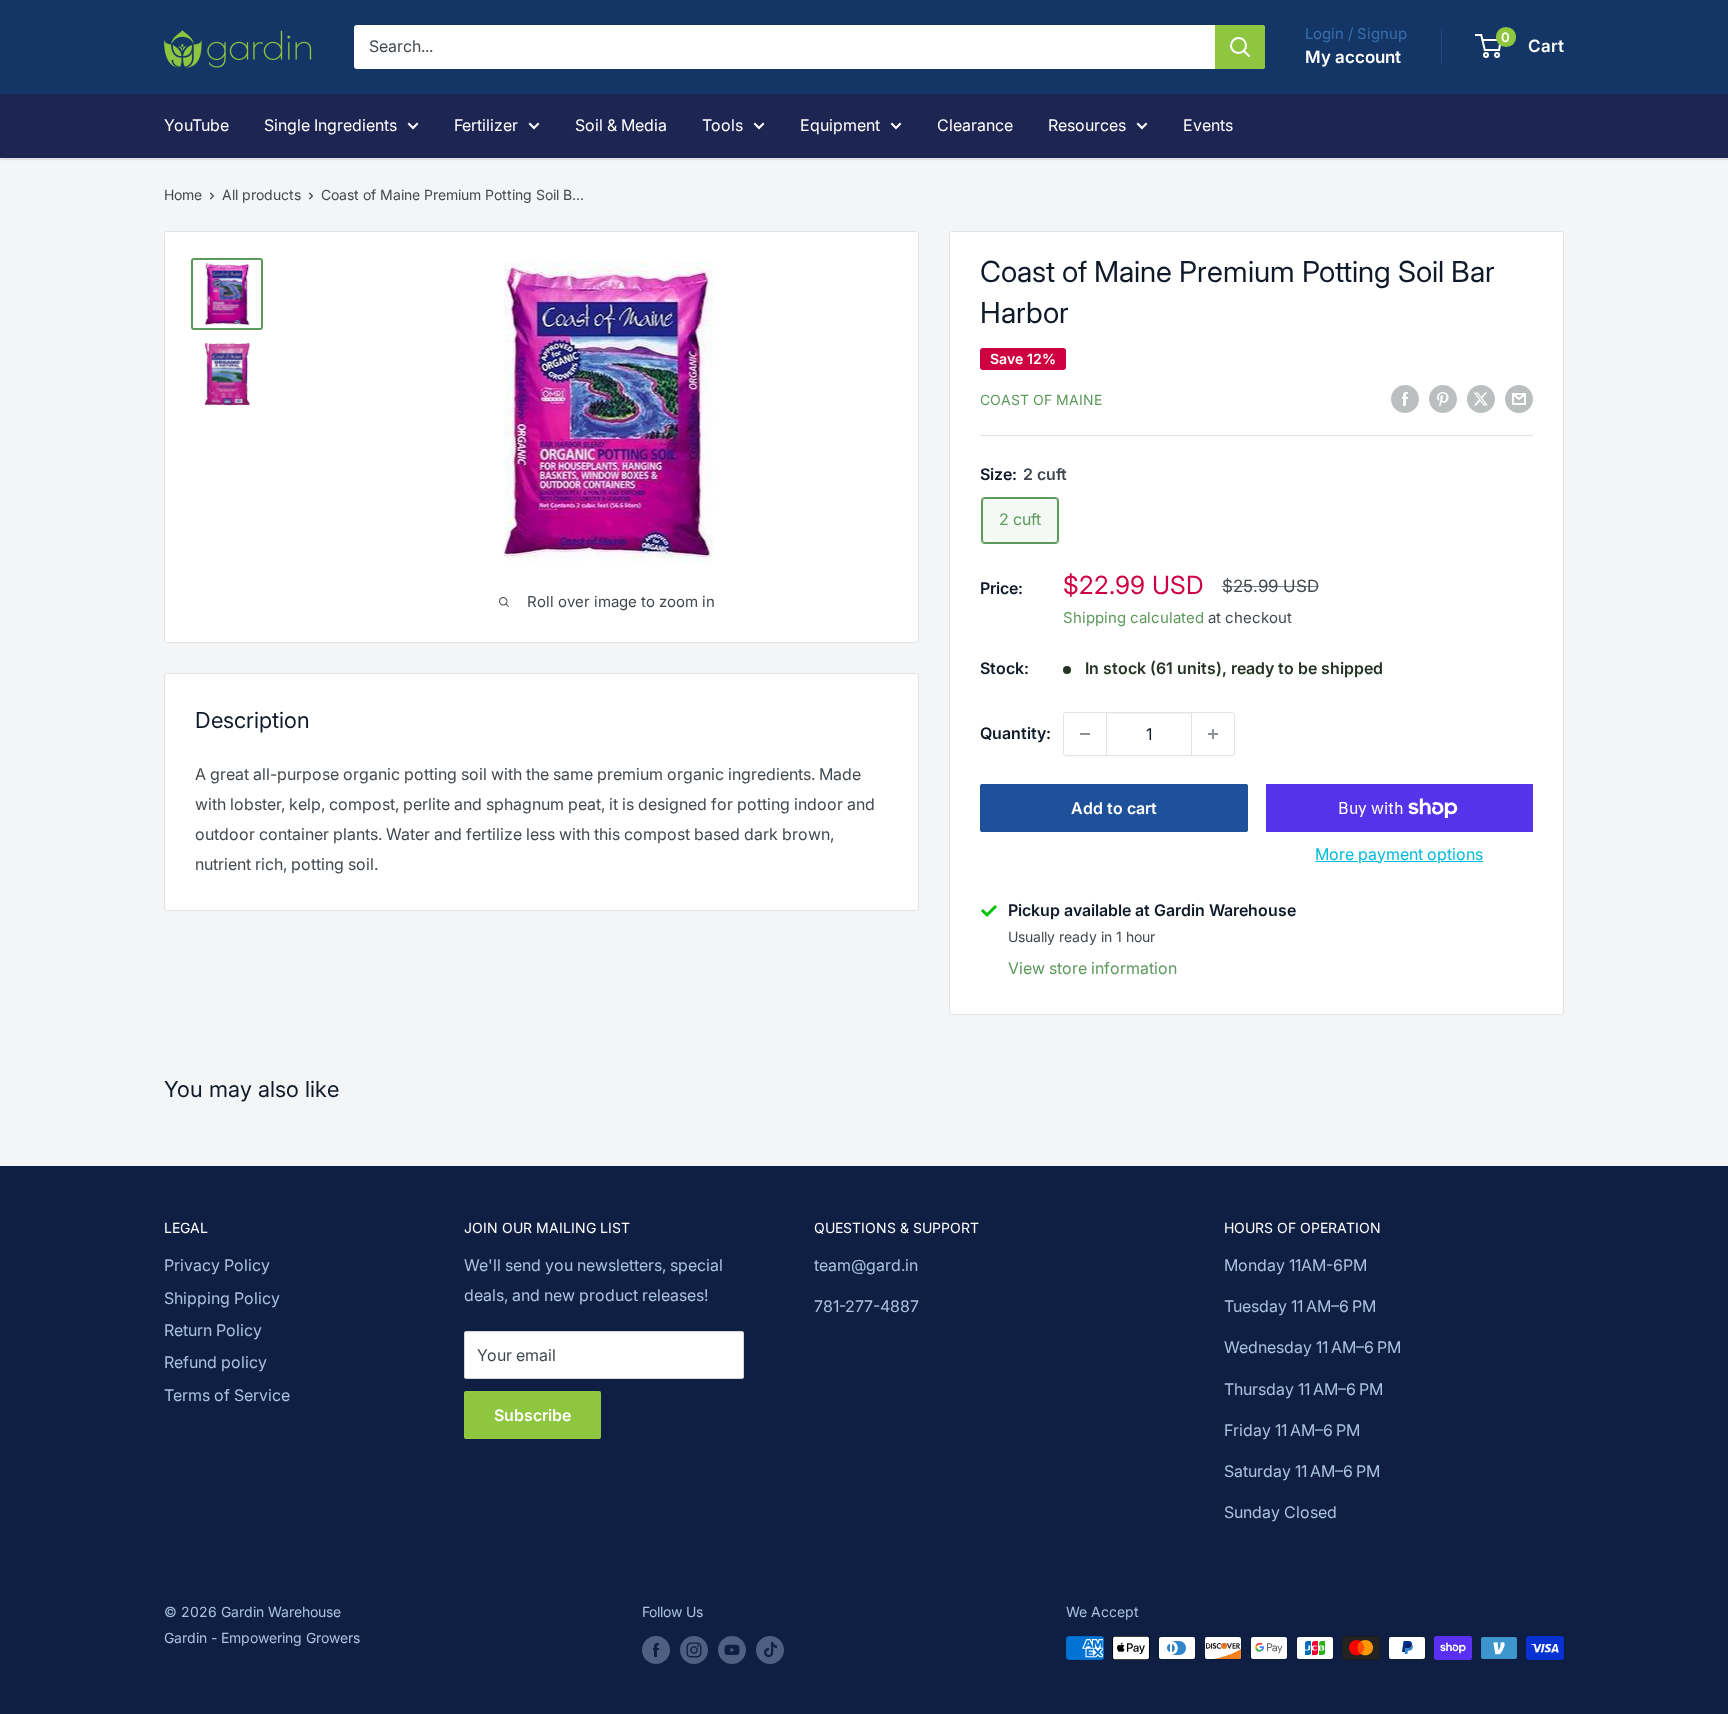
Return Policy (213, 1330)
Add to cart (1114, 808)
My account (1353, 57)
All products (261, 194)
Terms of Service (227, 1395)
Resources (1087, 125)
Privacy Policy (217, 1265)
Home (183, 194)
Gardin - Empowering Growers (262, 1637)
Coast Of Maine (1041, 399)
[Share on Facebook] (1405, 398)
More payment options (1399, 854)
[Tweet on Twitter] (1481, 398)
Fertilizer (486, 125)
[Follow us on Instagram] (694, 1650)
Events (1208, 125)
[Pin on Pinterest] (1443, 398)
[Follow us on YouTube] (732, 1650)
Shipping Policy (222, 1298)
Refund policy (215, 1362)
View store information (1092, 968)
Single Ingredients (330, 125)
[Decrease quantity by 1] (1085, 734)
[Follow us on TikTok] (770, 1650)
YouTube (196, 125)
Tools (722, 125)
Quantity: (1015, 733)
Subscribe (532, 1415)
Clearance (975, 125)
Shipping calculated (1133, 617)
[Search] (1240, 47)
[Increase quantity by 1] (1213, 734)
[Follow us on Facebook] (656, 1650)
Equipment (840, 125)
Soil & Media (621, 125)
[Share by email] (1519, 398)
